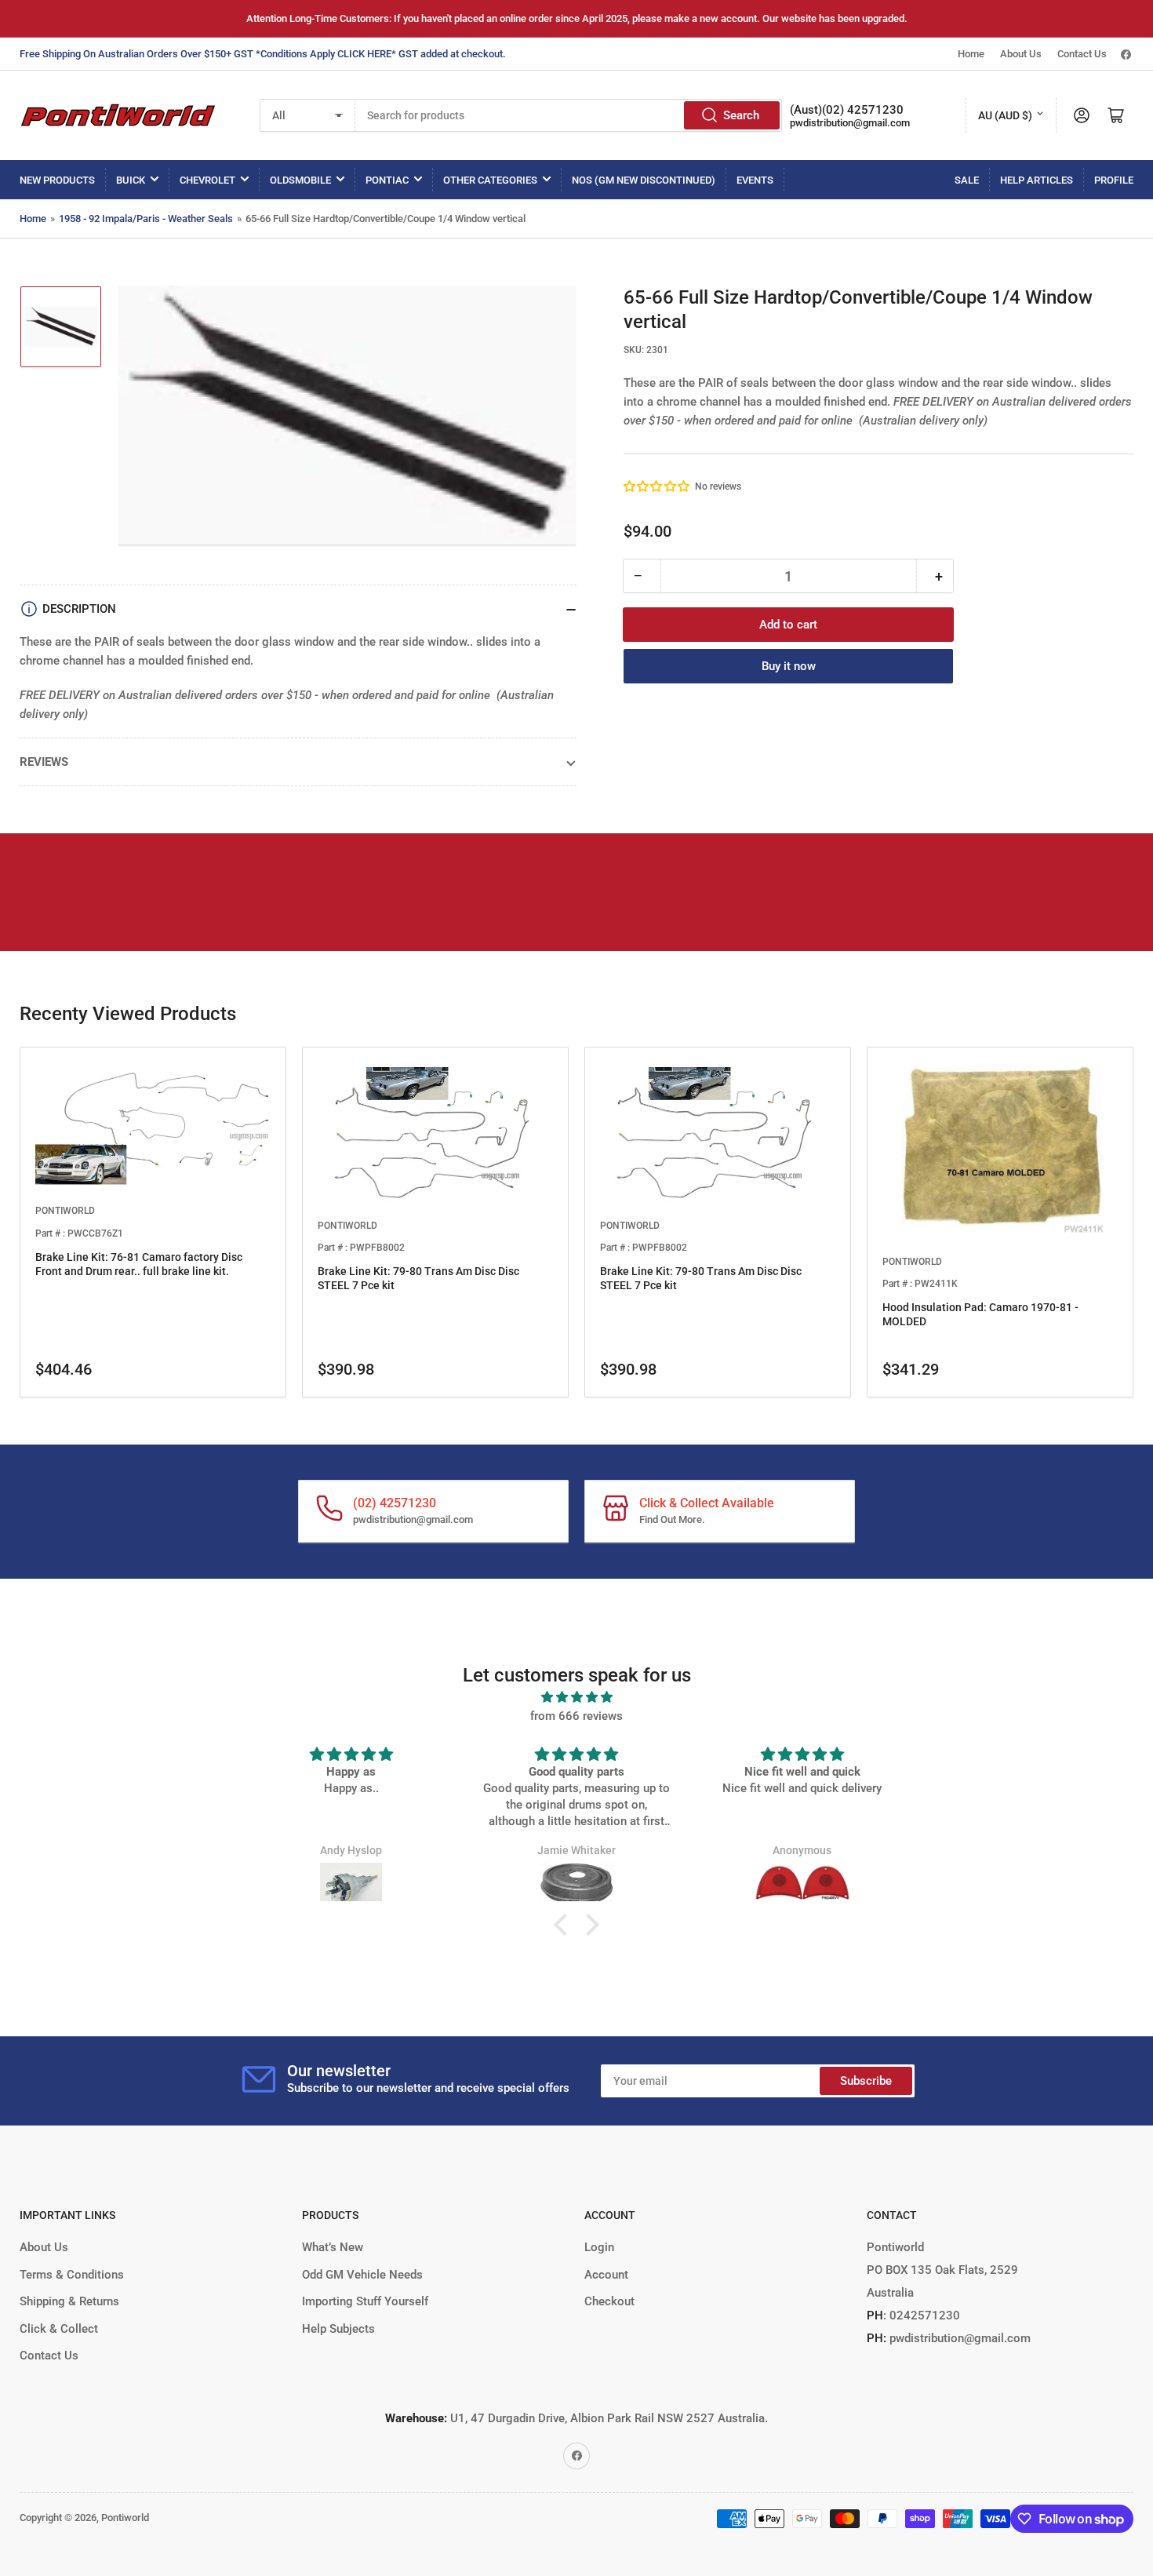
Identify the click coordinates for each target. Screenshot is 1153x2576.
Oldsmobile (300, 180)
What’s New (333, 2247)
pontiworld (65, 1211)
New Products (57, 180)
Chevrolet (207, 180)
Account (606, 2275)
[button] (657, 486)
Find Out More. (672, 1519)
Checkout (609, 2301)
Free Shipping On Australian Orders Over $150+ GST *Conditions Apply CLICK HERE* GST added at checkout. (263, 54)
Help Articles (1037, 180)
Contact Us (1082, 54)
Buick (131, 180)
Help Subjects (338, 2329)
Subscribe (866, 2081)
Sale (967, 180)
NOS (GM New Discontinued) (644, 180)
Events (755, 180)
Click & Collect (59, 2329)
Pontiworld (125, 2518)
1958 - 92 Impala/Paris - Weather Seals (146, 219)
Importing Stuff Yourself (365, 2301)
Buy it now (789, 666)
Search (741, 115)
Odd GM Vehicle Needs (362, 2275)
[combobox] (569, 115)
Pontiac (387, 180)
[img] (576, 1697)
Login (599, 2247)
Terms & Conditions (72, 2275)
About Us (1021, 54)
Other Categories (490, 180)
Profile (1114, 180)
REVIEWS (44, 762)
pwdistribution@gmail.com (850, 123)
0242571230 (923, 2315)
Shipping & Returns (69, 2301)
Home (971, 54)
